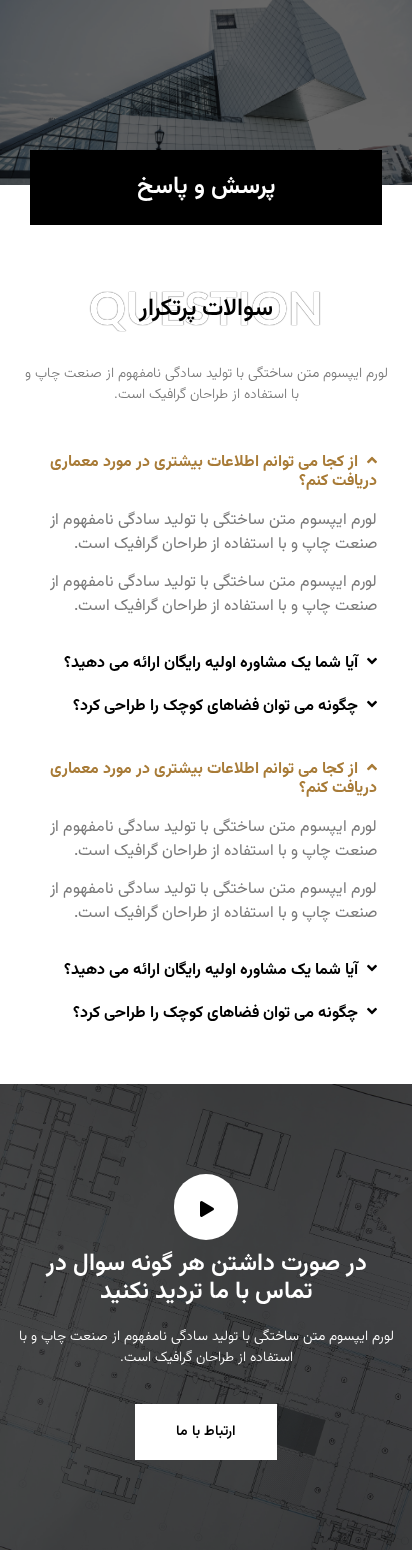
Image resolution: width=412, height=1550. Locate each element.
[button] (206, 471)
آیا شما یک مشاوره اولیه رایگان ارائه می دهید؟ (211, 663)
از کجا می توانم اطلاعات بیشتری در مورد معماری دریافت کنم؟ (213, 472)
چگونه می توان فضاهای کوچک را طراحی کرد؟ (215, 706)
